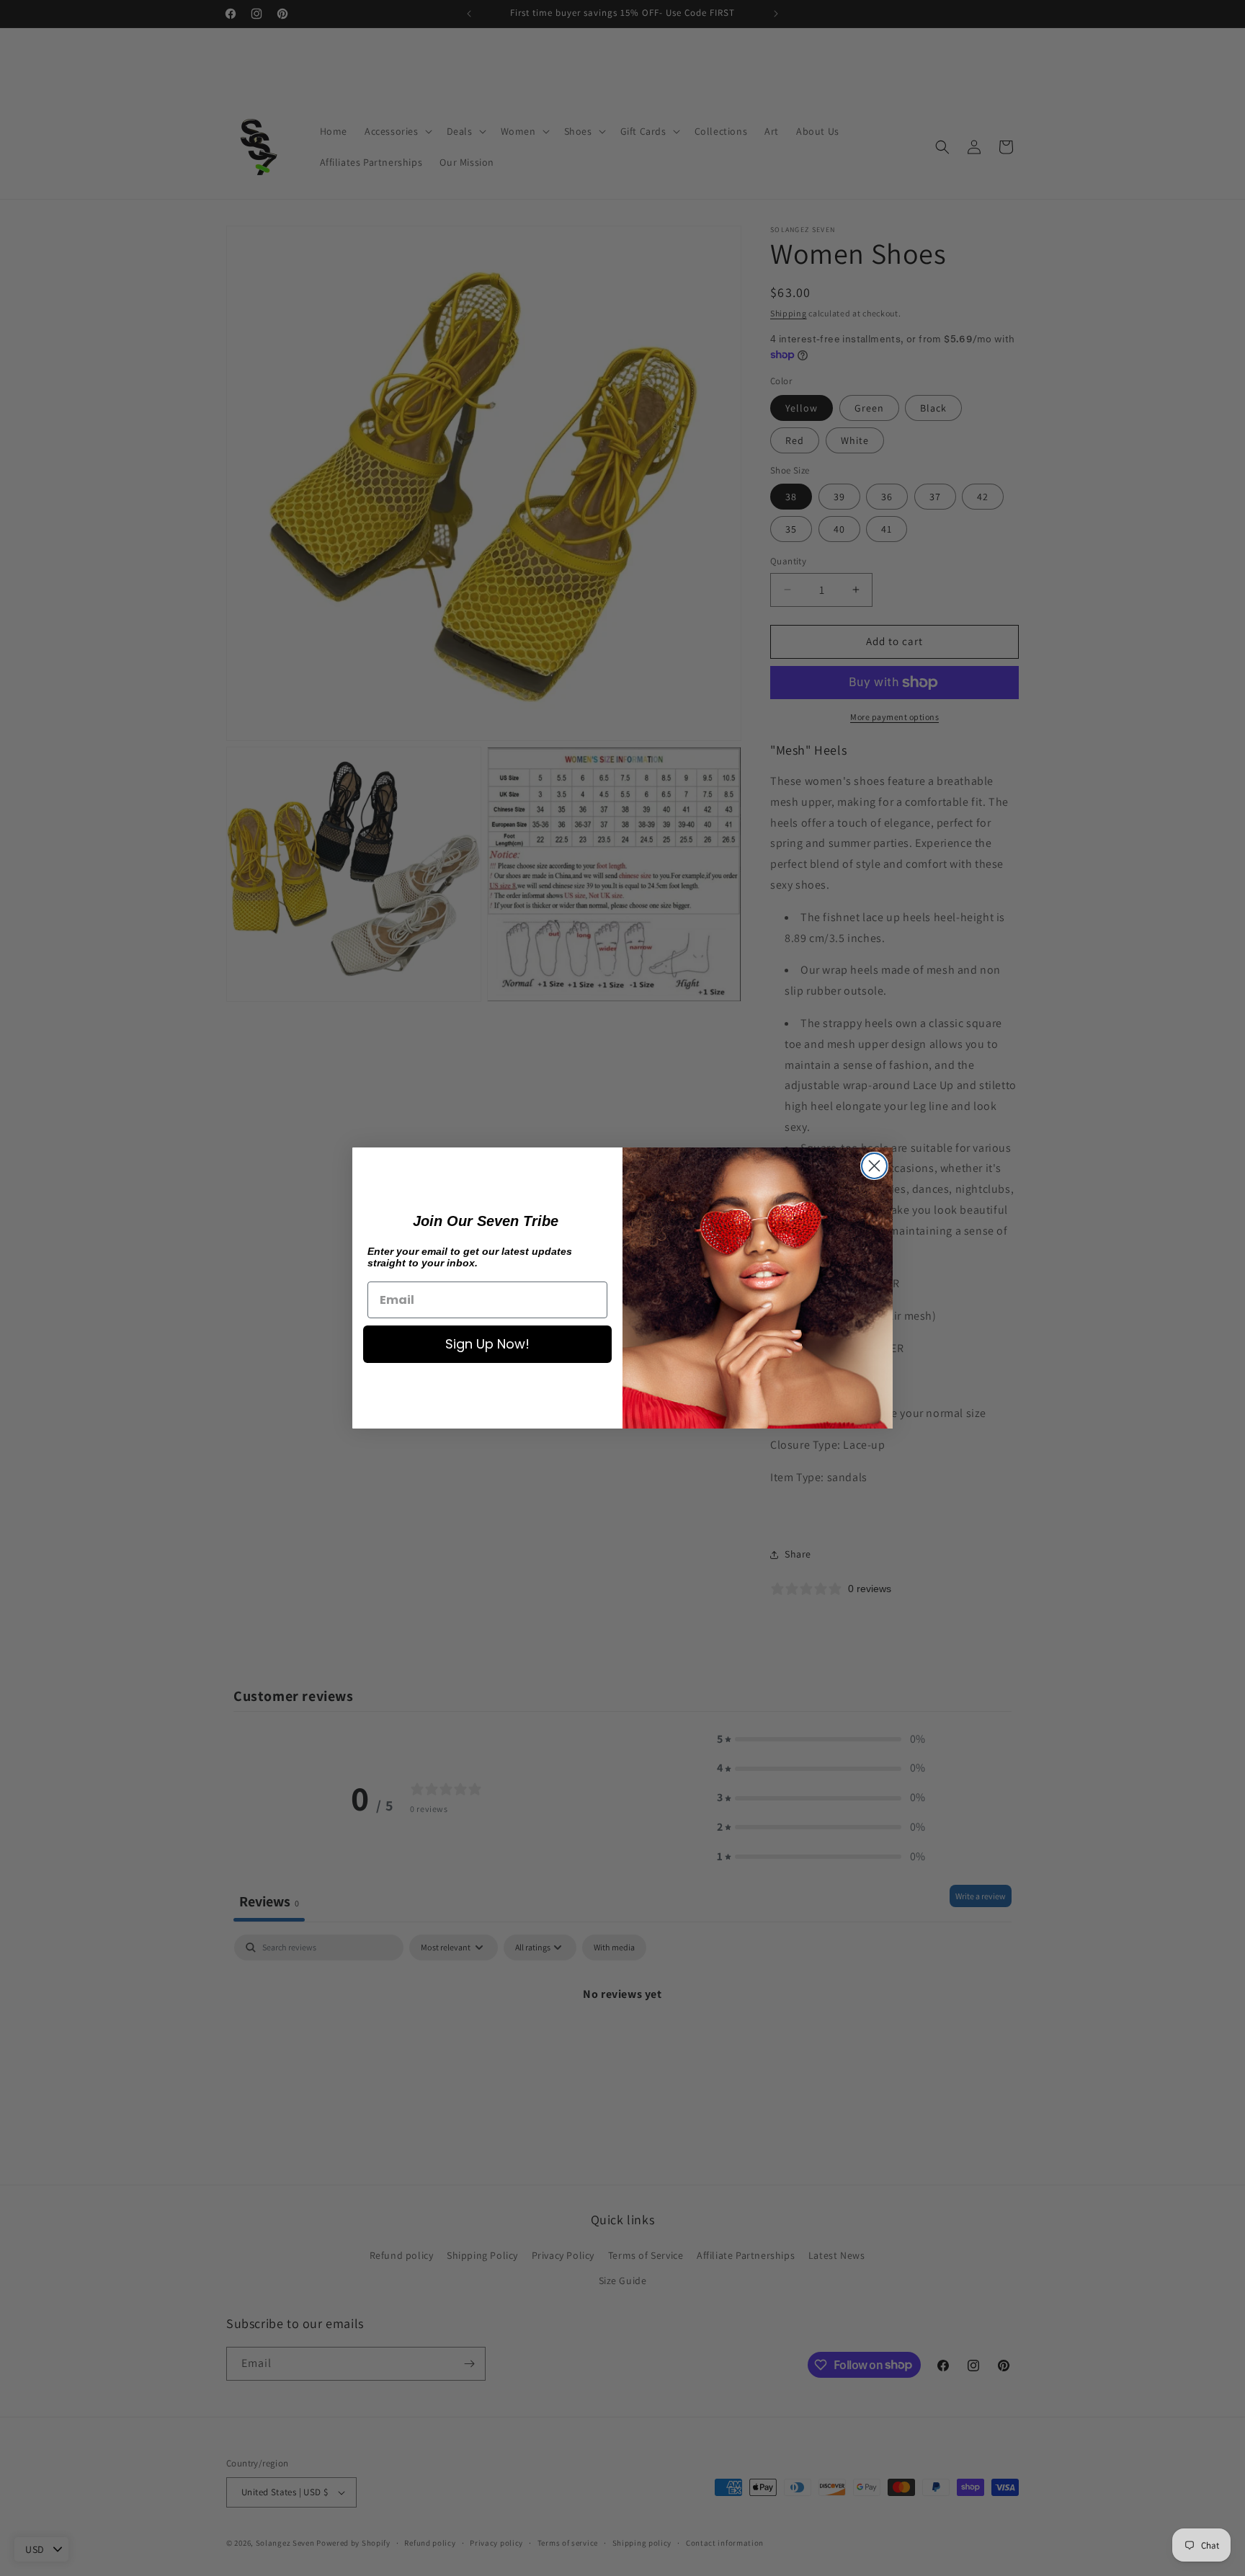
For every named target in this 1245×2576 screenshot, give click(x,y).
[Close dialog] (874, 1166)
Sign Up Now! (487, 1344)
